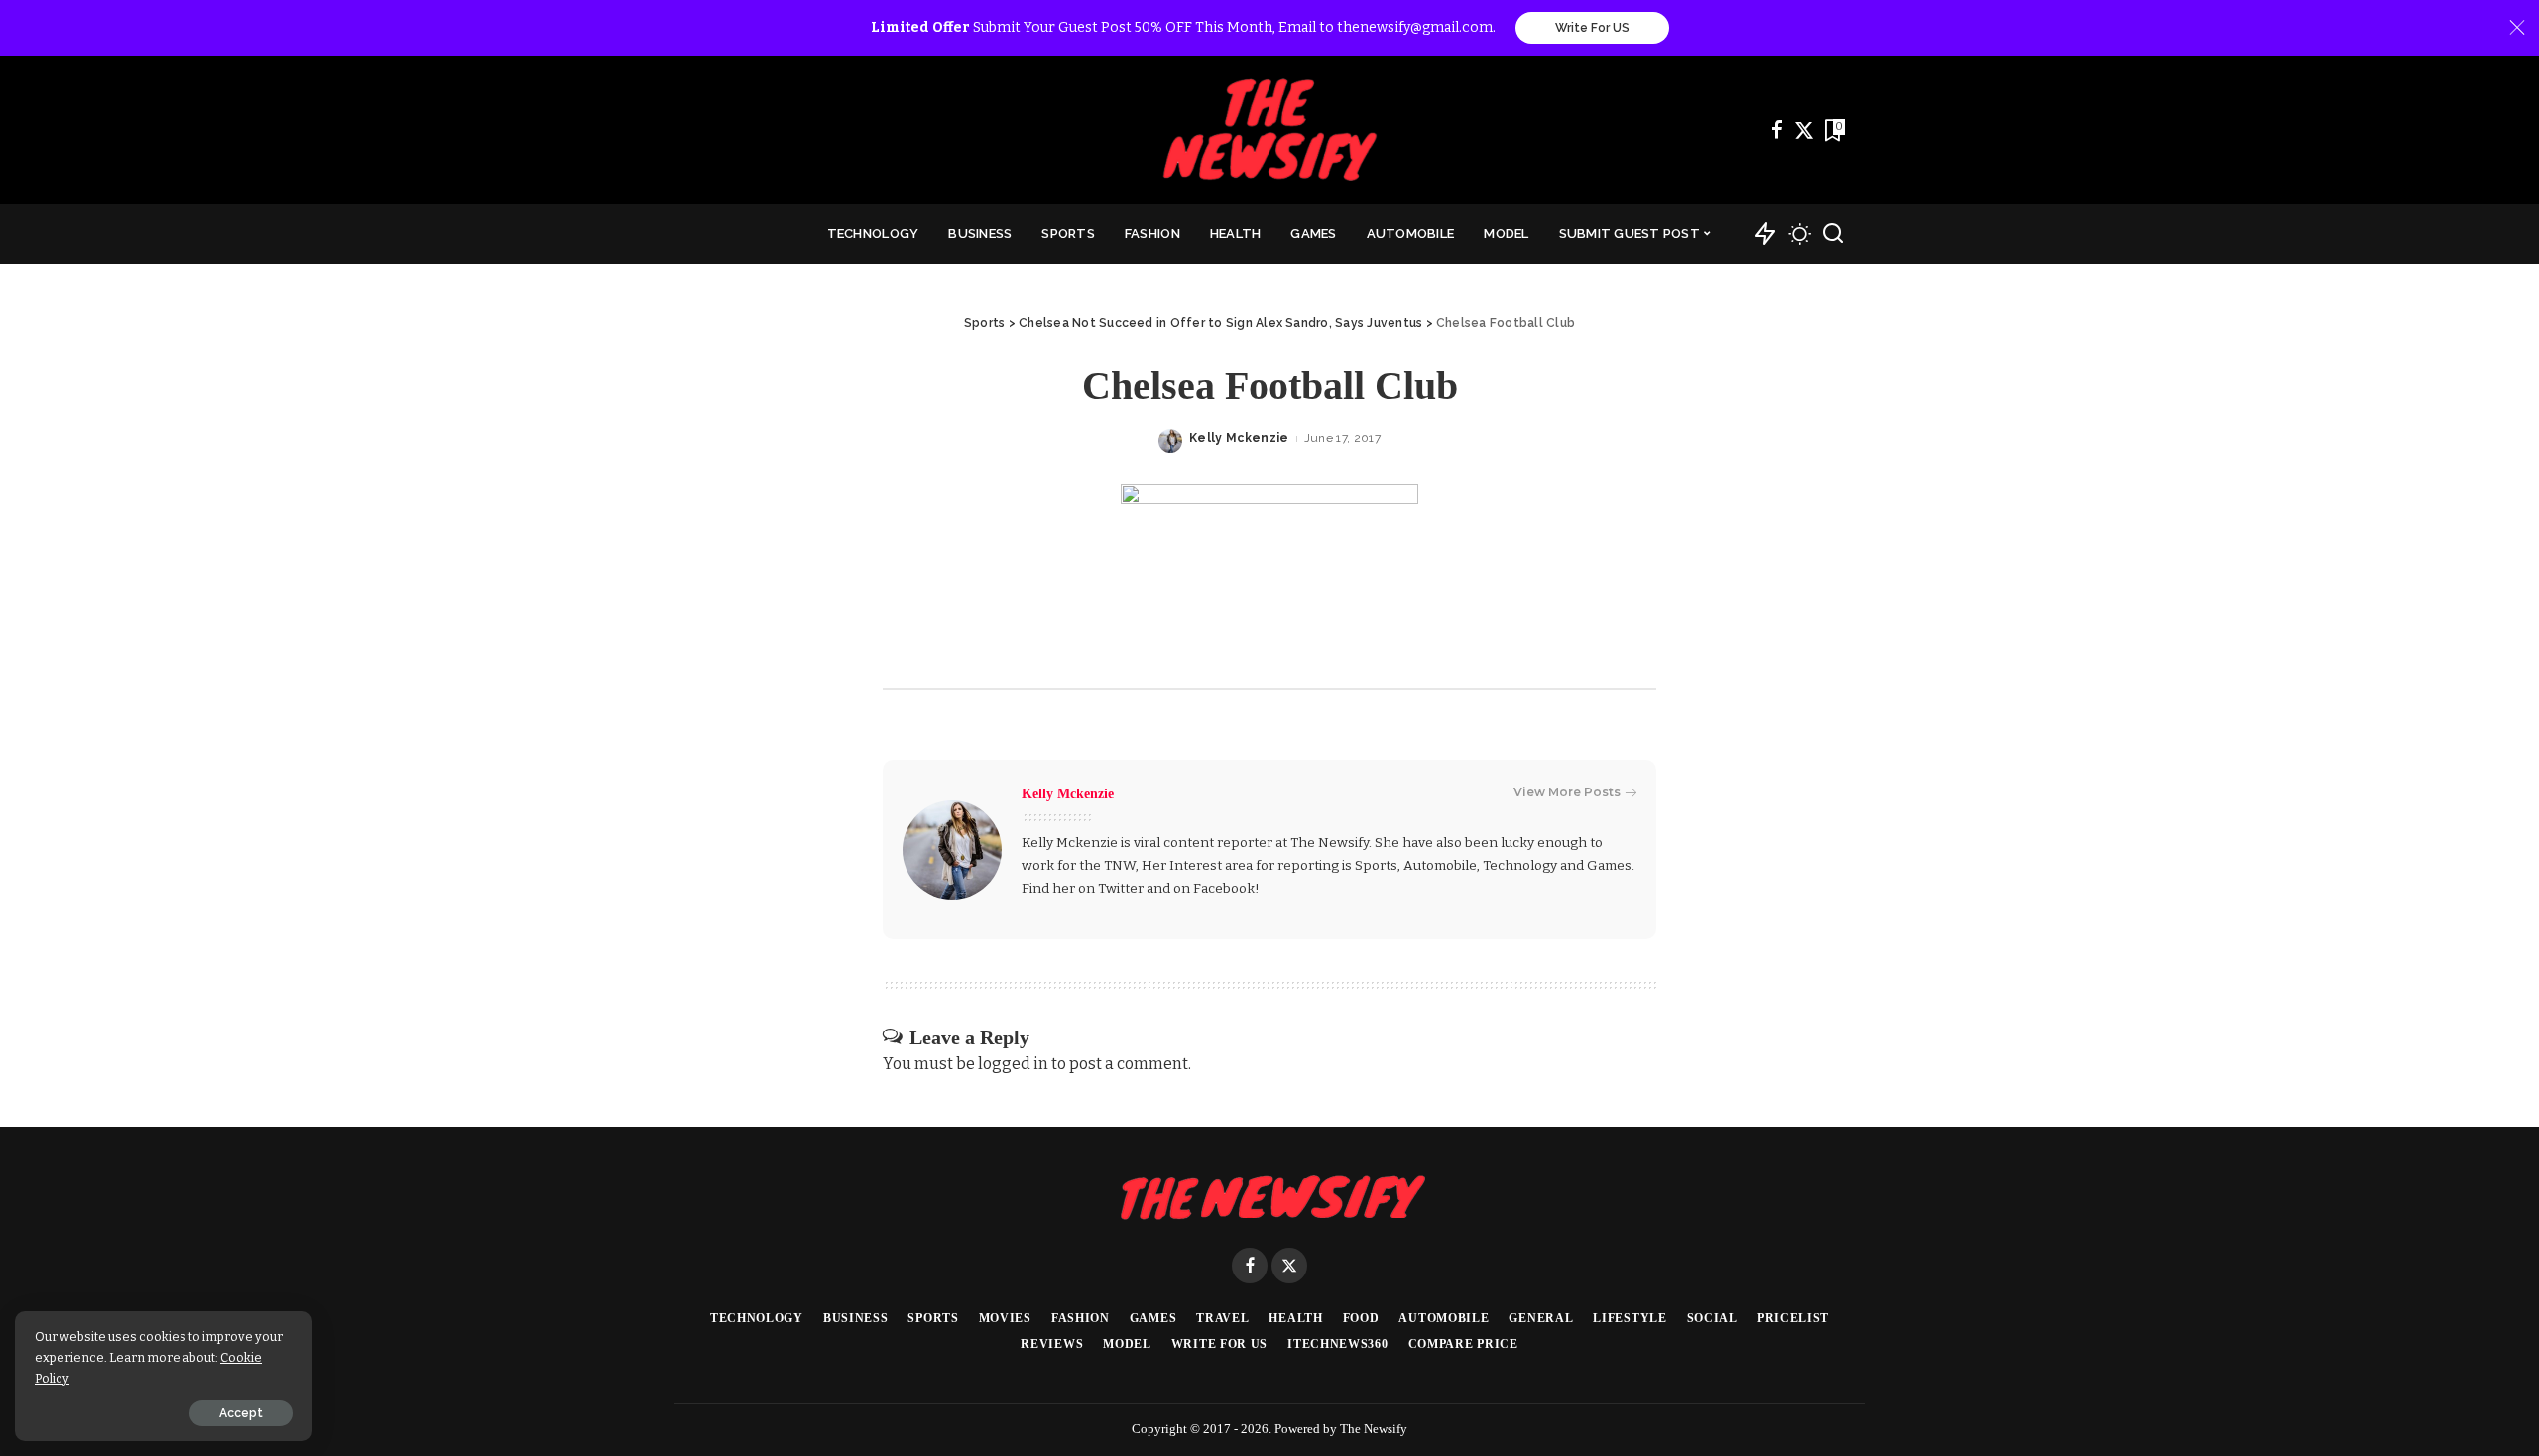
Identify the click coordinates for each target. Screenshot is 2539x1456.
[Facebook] (1777, 130)
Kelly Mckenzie (1239, 438)
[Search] (1833, 234)
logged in (1013, 1064)
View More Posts (1567, 792)
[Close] (2517, 28)
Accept (241, 1413)
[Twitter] (1804, 130)
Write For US (1592, 28)
